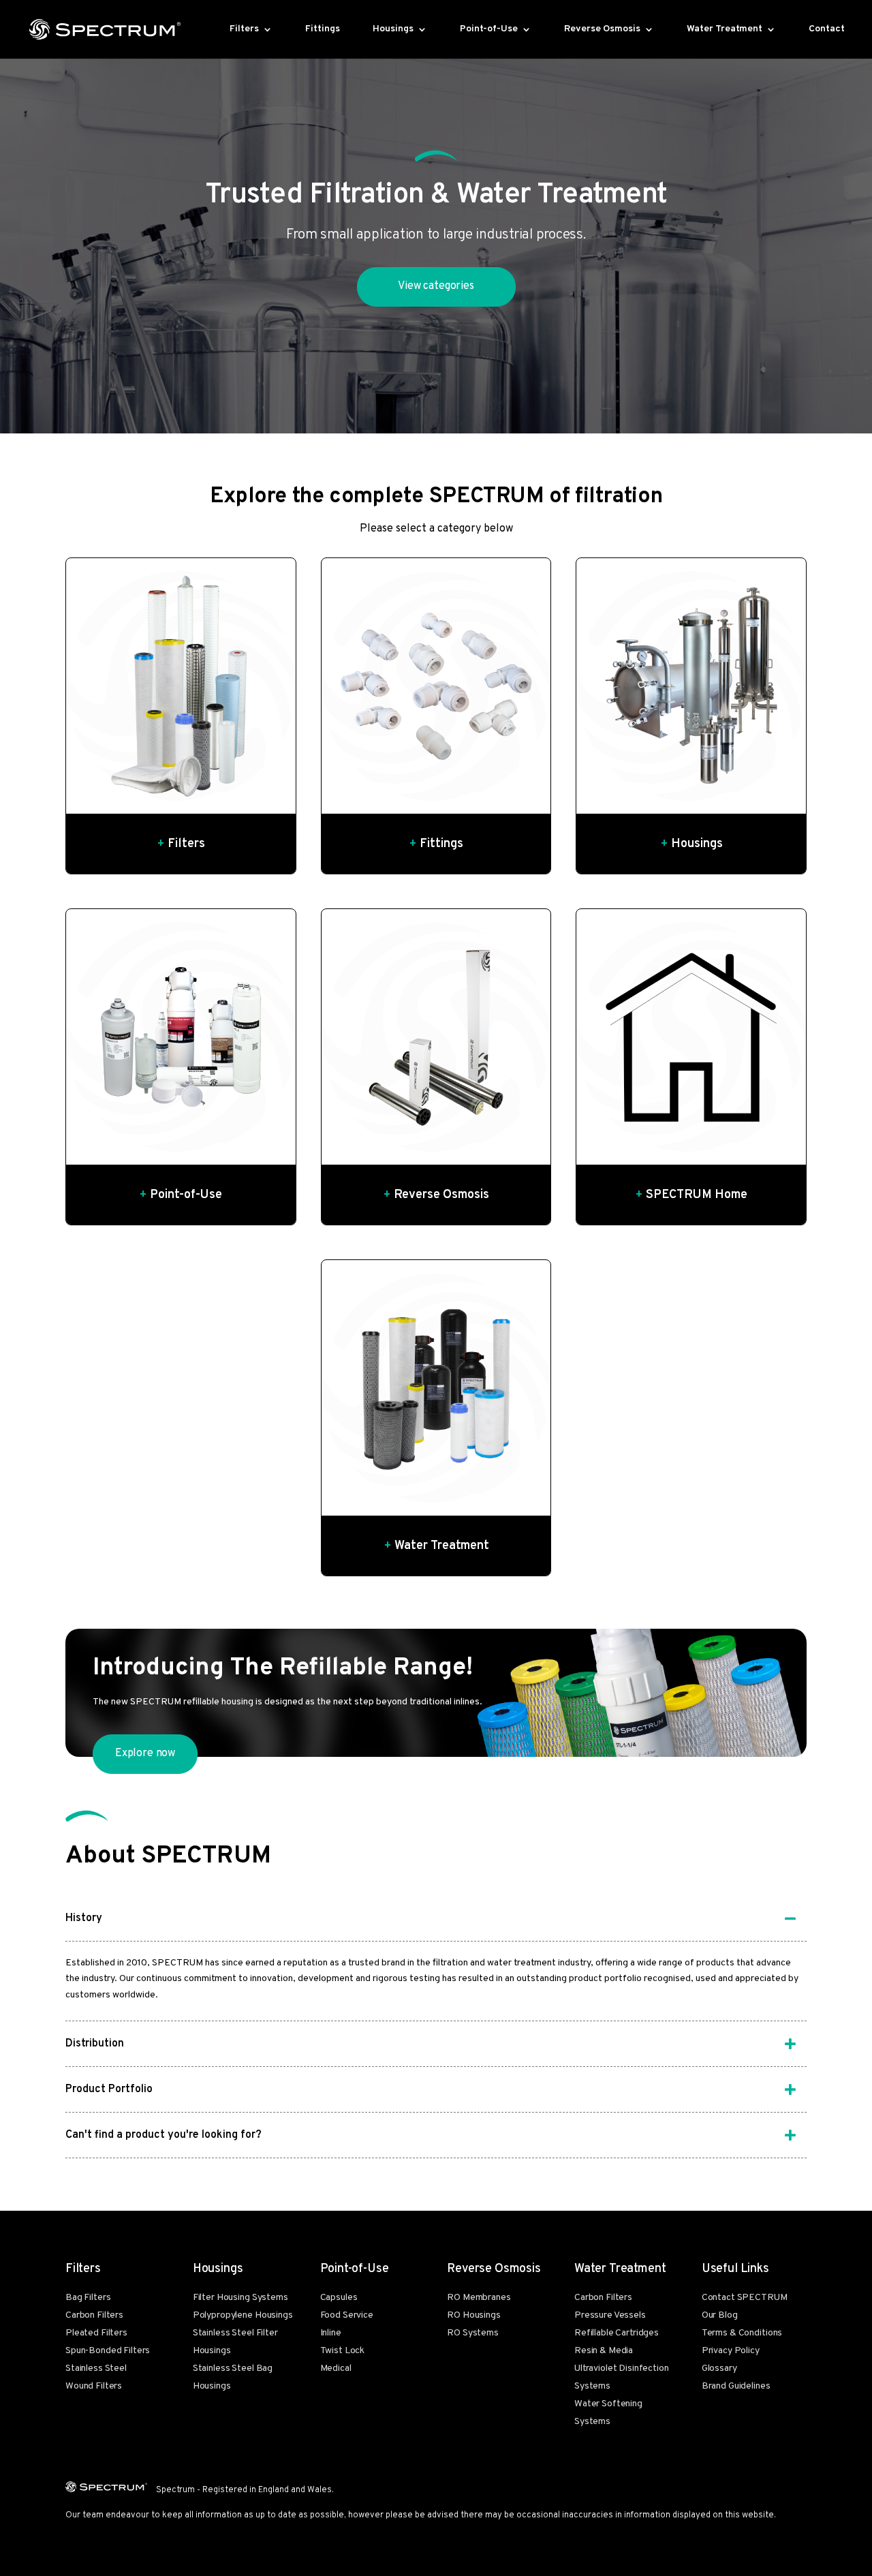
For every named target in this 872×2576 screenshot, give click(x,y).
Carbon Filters (94, 2315)
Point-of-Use (489, 30)
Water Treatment (725, 30)
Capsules (339, 2298)
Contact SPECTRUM (745, 2298)
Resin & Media (604, 2351)
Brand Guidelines (736, 2386)
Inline (331, 2333)
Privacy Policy (731, 2351)
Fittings (323, 30)
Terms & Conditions (742, 2333)
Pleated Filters (96, 2333)
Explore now (145, 1753)
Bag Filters (88, 2298)
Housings (393, 30)
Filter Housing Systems (240, 2298)
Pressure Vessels (610, 2315)
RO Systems (473, 2333)
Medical (336, 2368)
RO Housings (473, 2315)
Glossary (719, 2368)
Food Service (347, 2315)
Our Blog (720, 2315)
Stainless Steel (96, 2368)
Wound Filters (94, 2386)
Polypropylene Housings (243, 2315)
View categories (436, 286)
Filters (244, 30)
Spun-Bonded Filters (108, 2351)
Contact (827, 30)
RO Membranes (479, 2298)
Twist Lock (343, 2351)
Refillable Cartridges (617, 2333)
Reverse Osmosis (602, 30)
